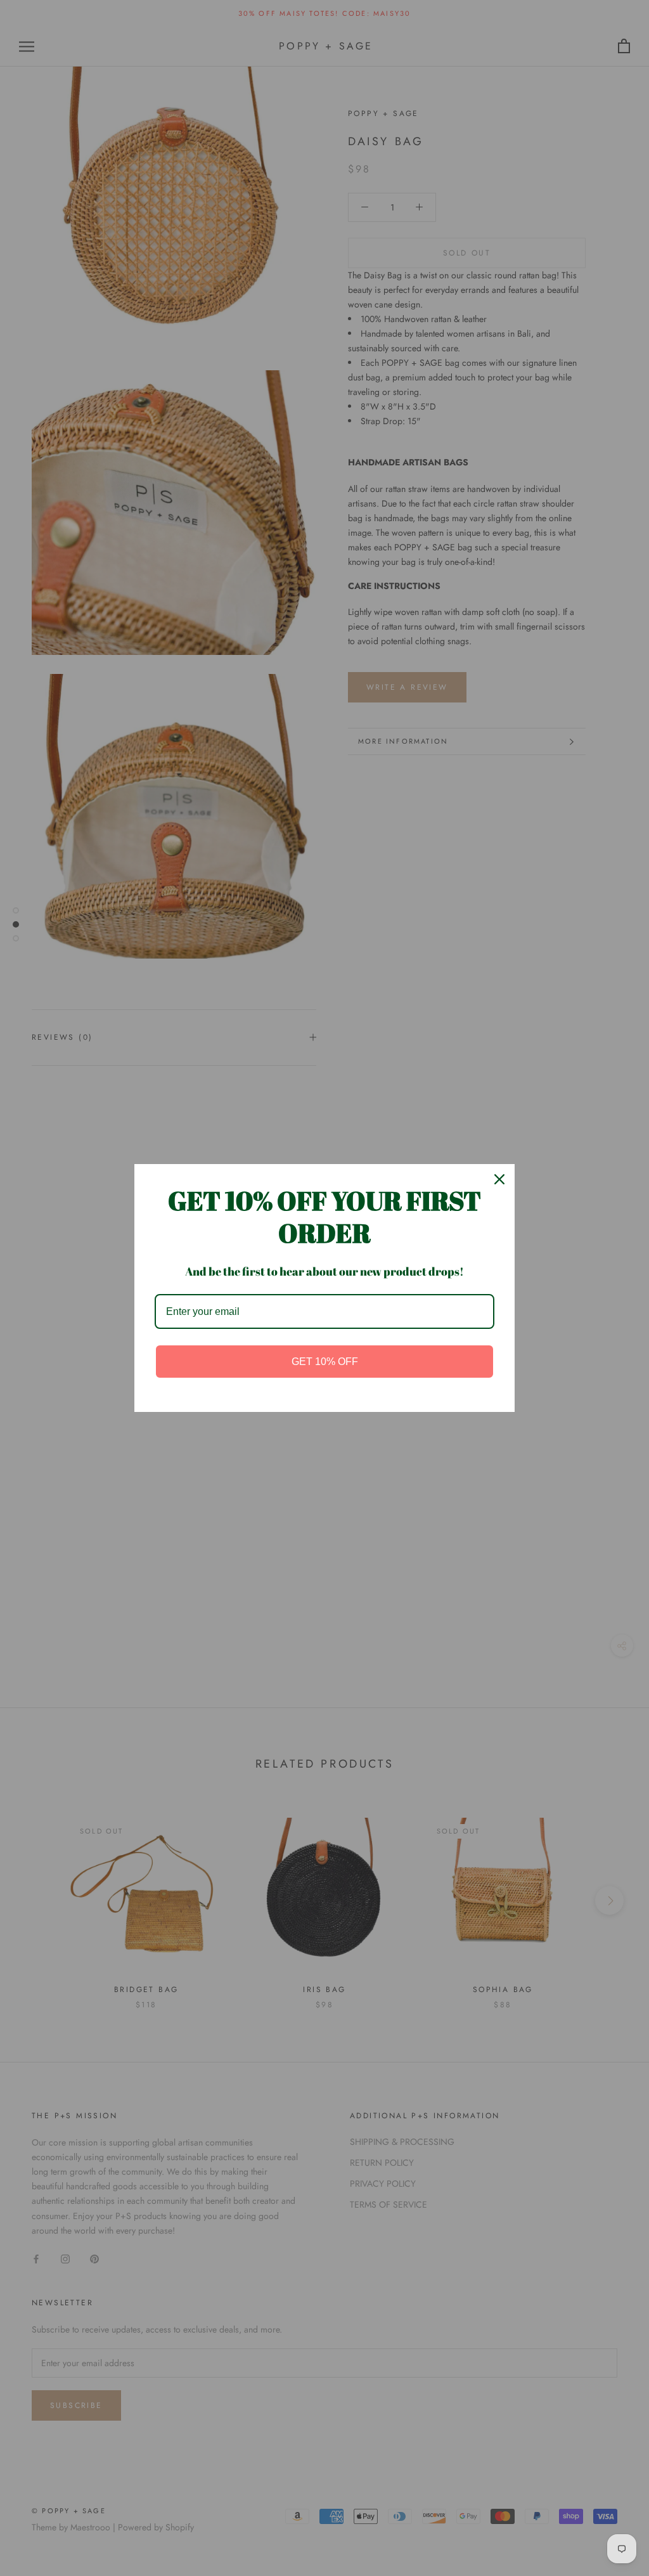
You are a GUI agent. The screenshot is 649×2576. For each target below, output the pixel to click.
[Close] (499, 1179)
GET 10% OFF (325, 1362)
